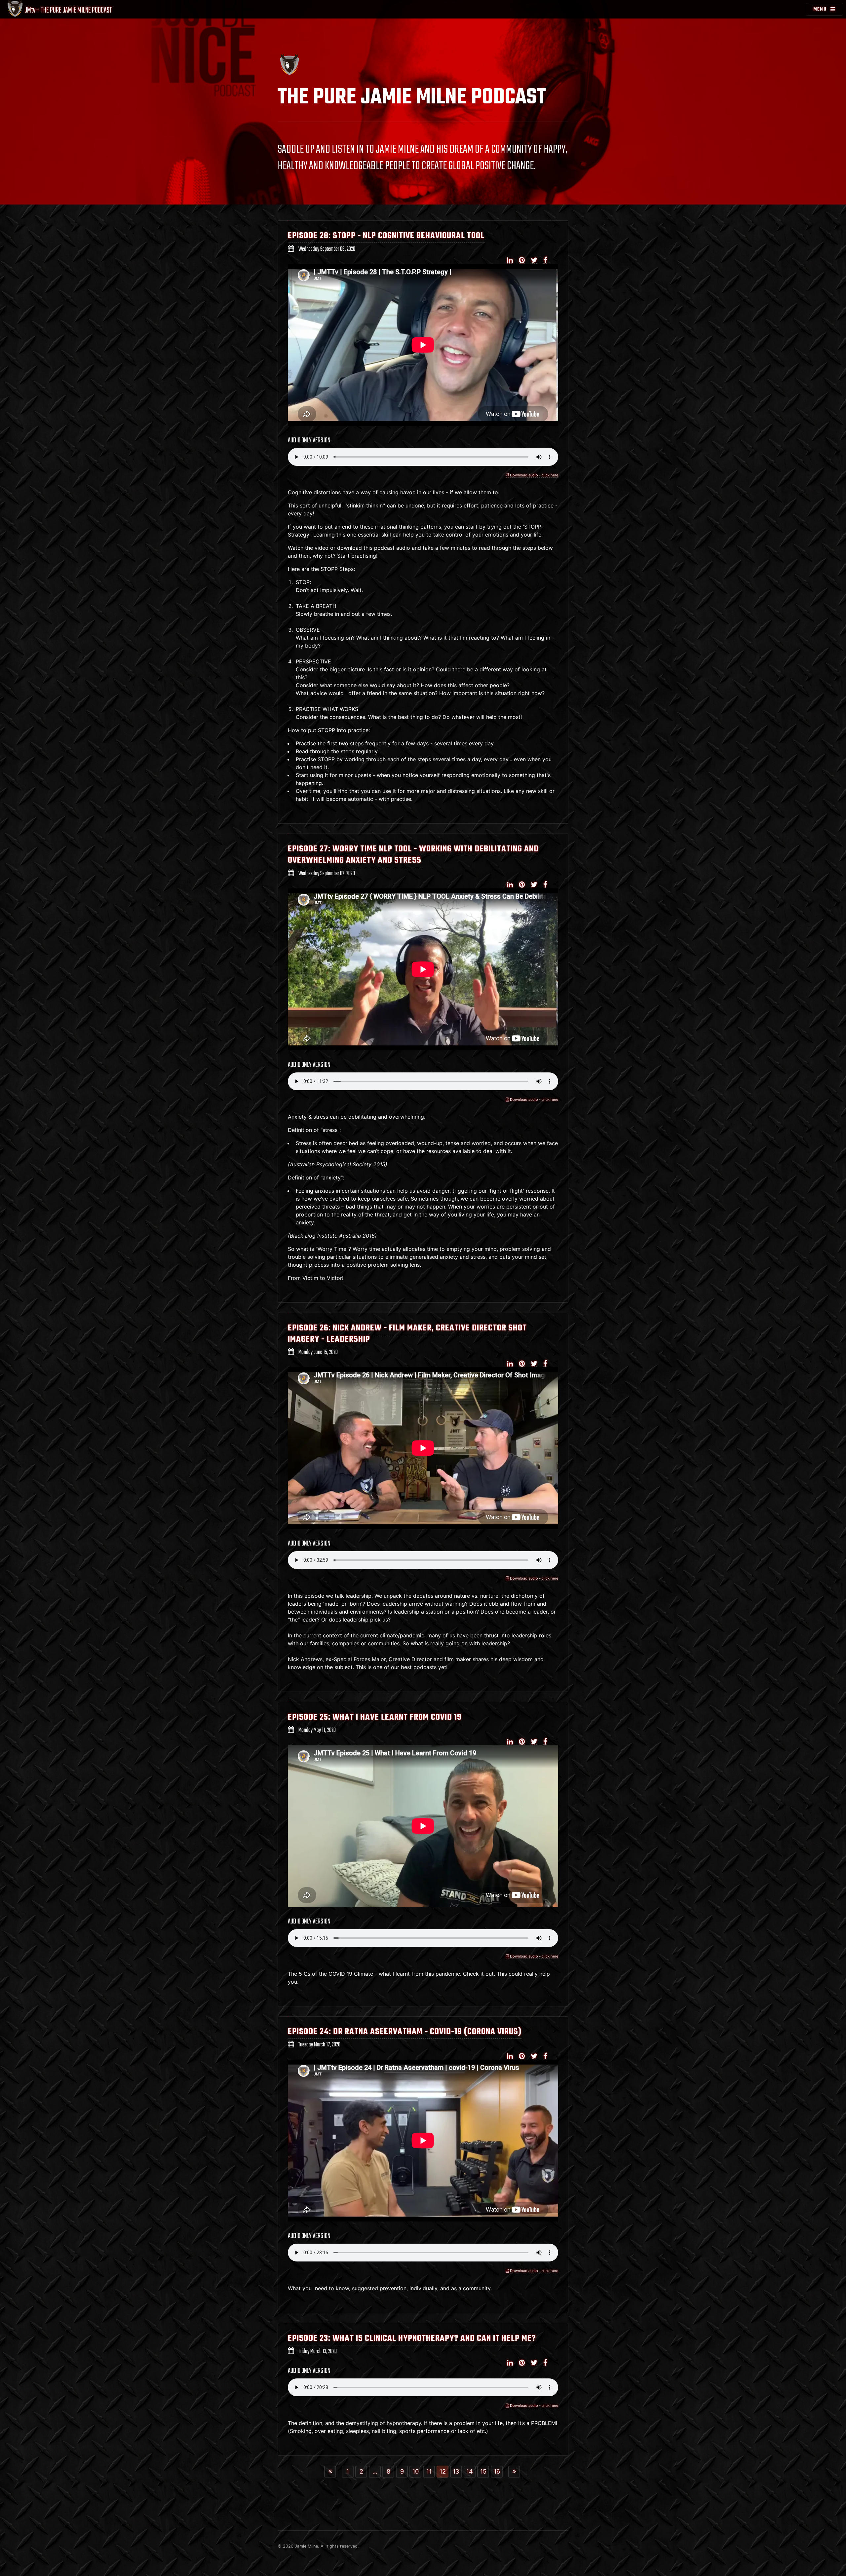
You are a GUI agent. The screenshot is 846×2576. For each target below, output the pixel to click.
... (375, 2471)
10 (416, 2471)
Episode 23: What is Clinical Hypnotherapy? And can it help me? (412, 2338)
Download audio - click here (534, 475)
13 (456, 2471)
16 (497, 2471)
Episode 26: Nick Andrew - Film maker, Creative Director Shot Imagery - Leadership (407, 1334)
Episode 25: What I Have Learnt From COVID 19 (375, 1717)
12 (443, 2471)
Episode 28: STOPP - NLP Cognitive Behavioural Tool (386, 236)
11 (429, 2471)
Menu (820, 9)
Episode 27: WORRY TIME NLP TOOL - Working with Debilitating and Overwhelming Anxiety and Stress (413, 855)
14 (470, 2471)
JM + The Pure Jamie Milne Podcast (68, 10)
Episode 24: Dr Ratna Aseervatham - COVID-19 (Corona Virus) (405, 2032)
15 (483, 2471)
